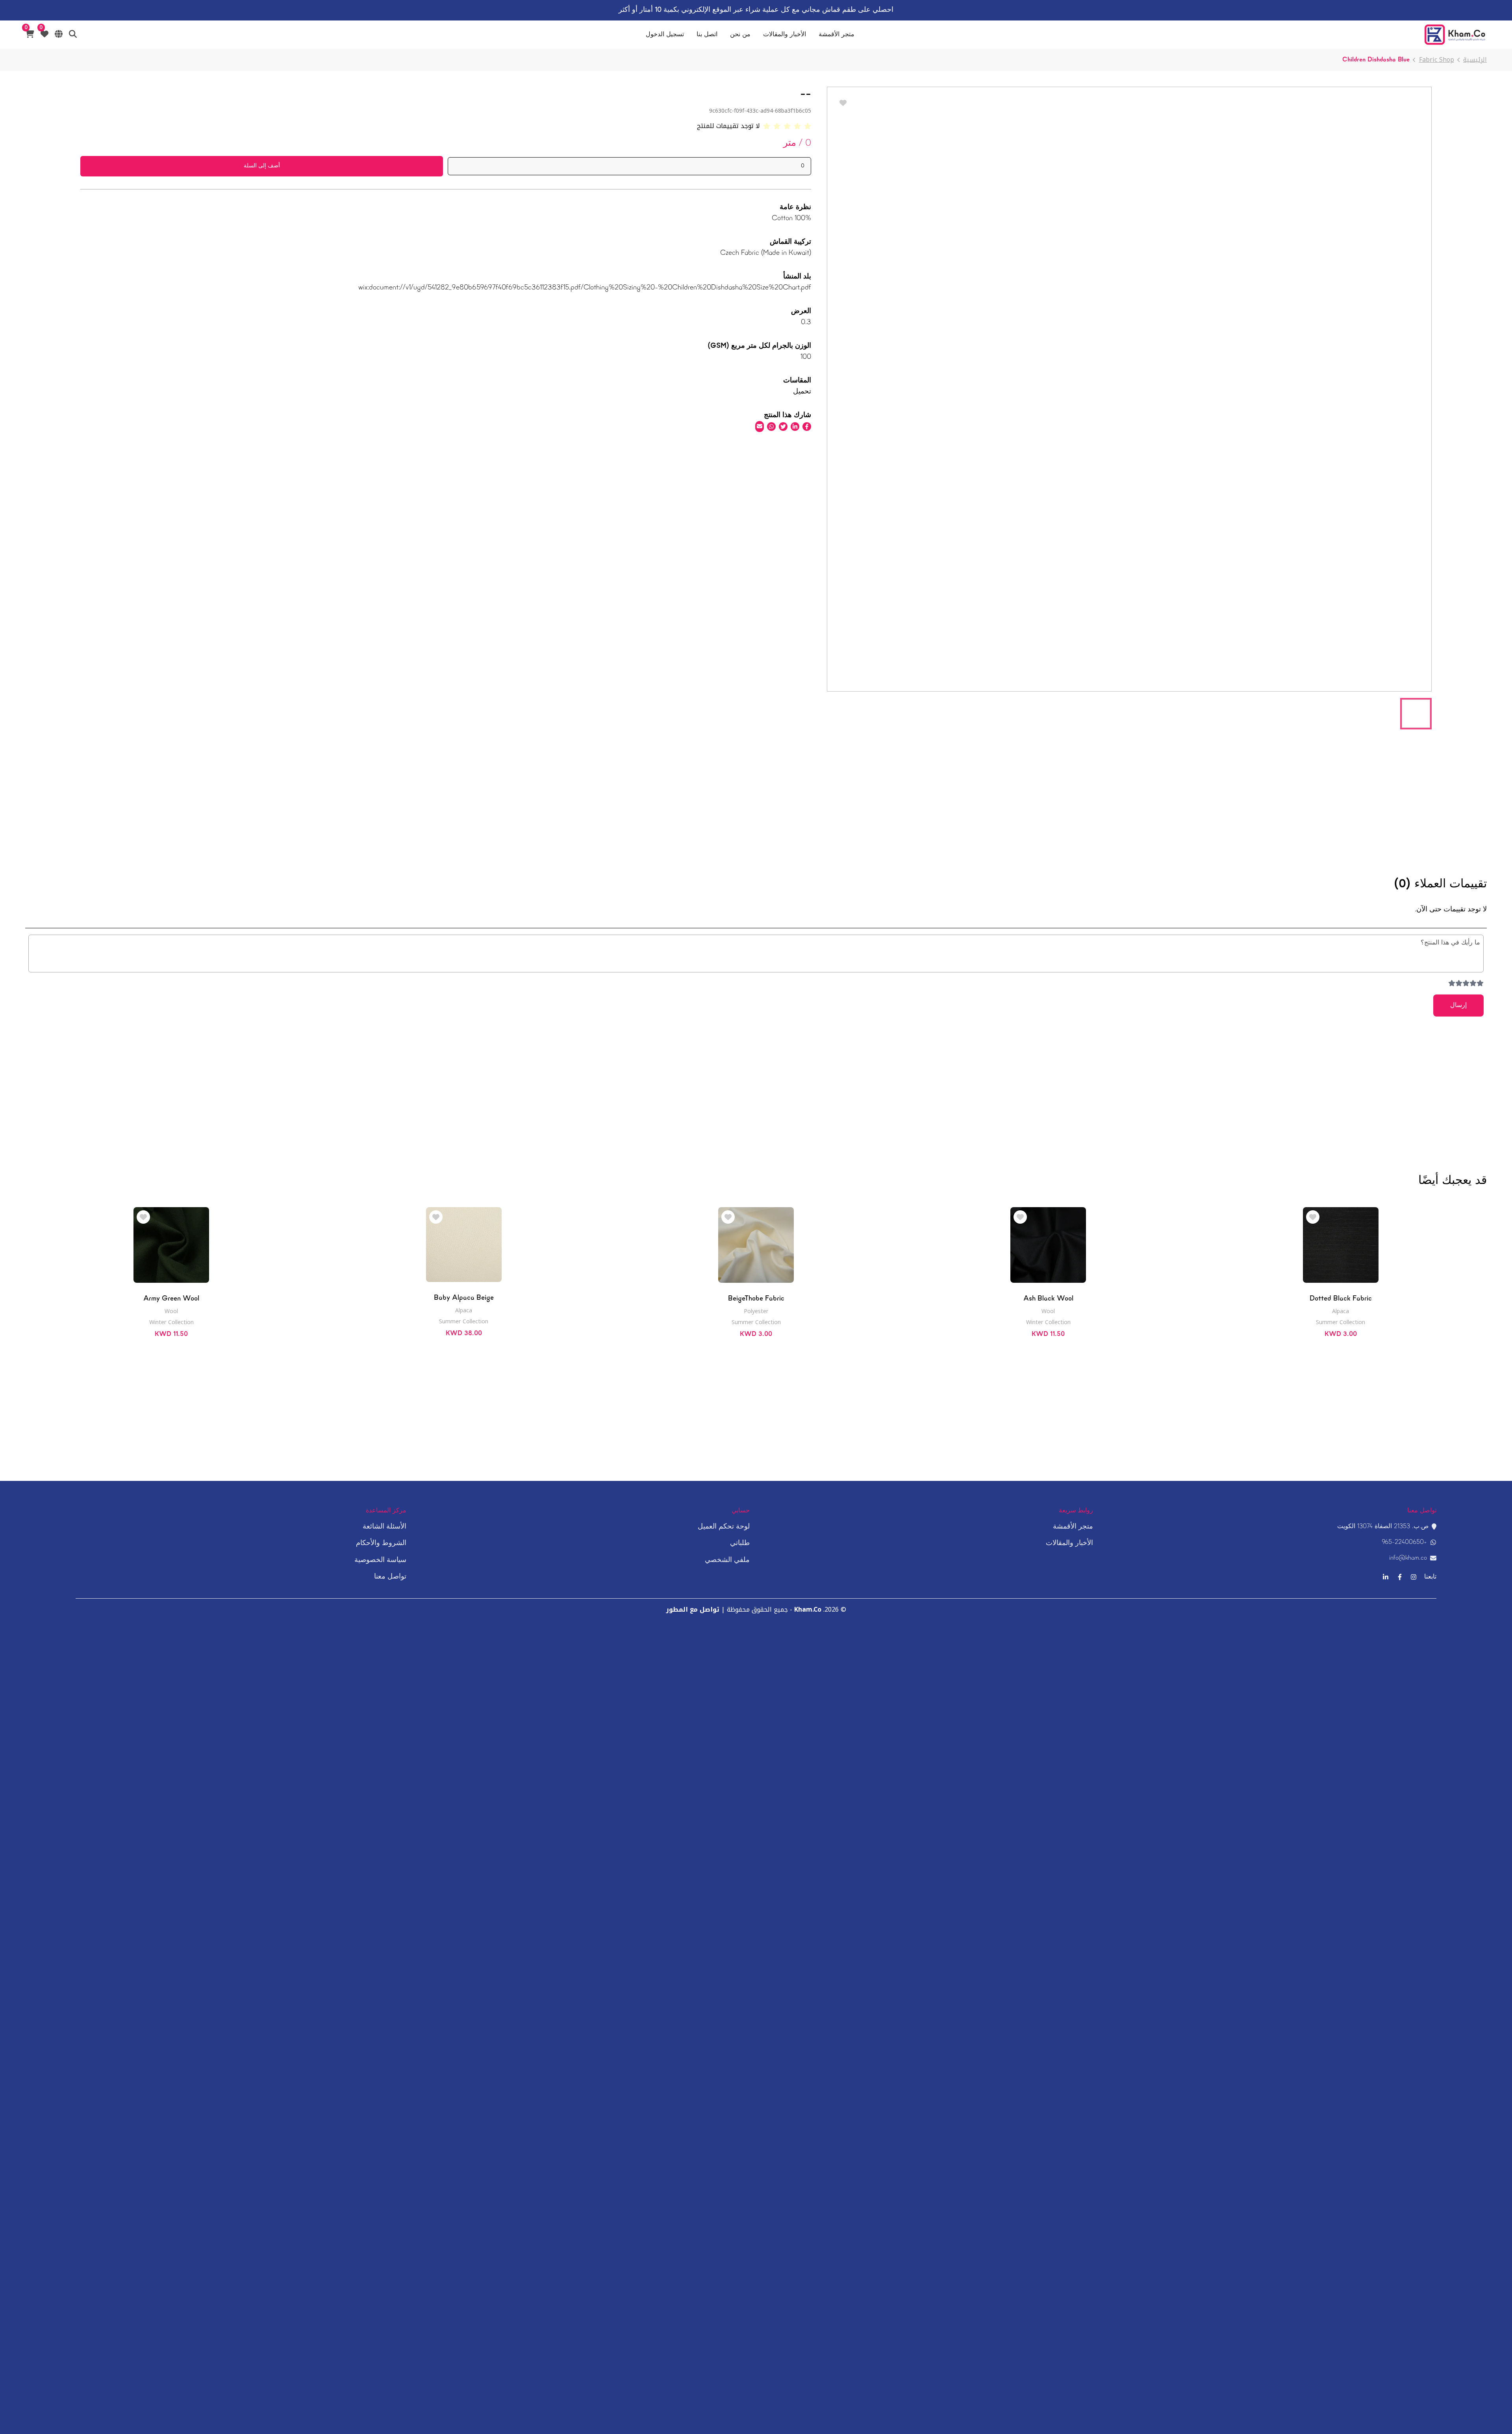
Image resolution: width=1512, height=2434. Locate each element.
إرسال (1458, 1006)
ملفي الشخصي (727, 1560)
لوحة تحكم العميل (724, 1527)
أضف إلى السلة (262, 166)
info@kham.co (1408, 1558)
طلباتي (740, 1543)
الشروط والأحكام (381, 1543)
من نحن (740, 35)
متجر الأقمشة (837, 35)
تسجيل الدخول (665, 35)
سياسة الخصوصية (380, 1560)
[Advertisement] (1129, 791)
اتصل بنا (707, 35)
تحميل (802, 392)
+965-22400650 (1404, 1542)
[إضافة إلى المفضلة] (1313, 1218)
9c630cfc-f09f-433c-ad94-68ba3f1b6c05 (760, 111)
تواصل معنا (390, 1577)
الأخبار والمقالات (785, 35)
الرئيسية (1475, 60)
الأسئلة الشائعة (384, 1527)
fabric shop (1437, 60)
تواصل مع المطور (693, 1609)
